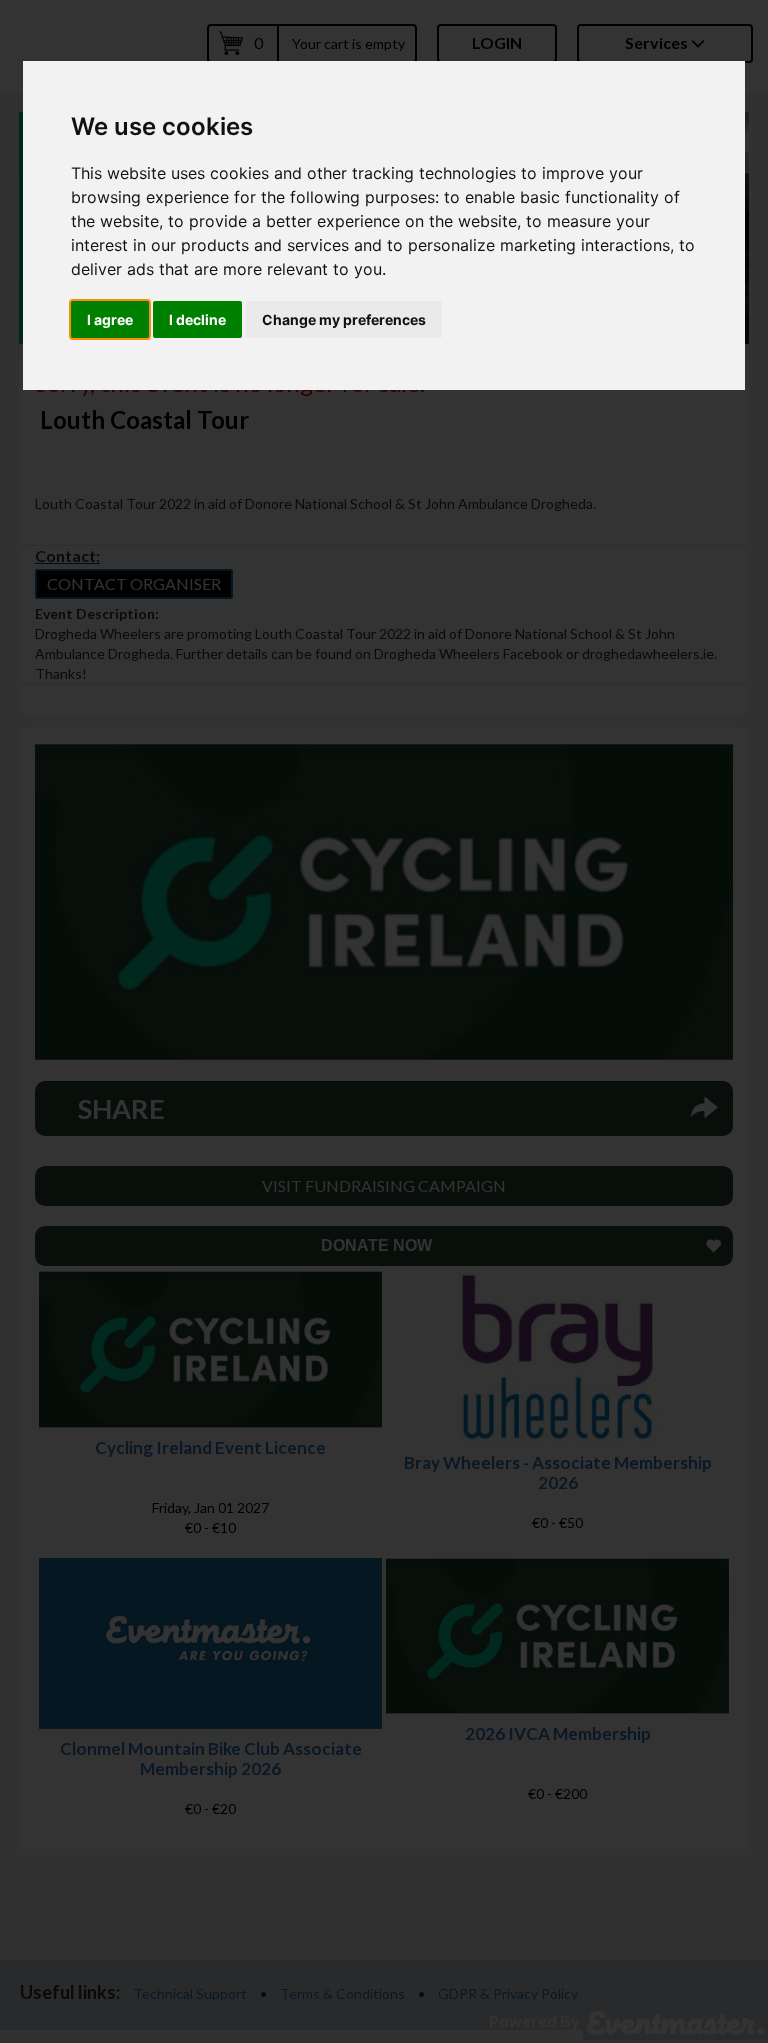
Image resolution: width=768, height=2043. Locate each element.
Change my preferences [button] (344, 319)
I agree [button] (110, 319)
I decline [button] (197, 319)
